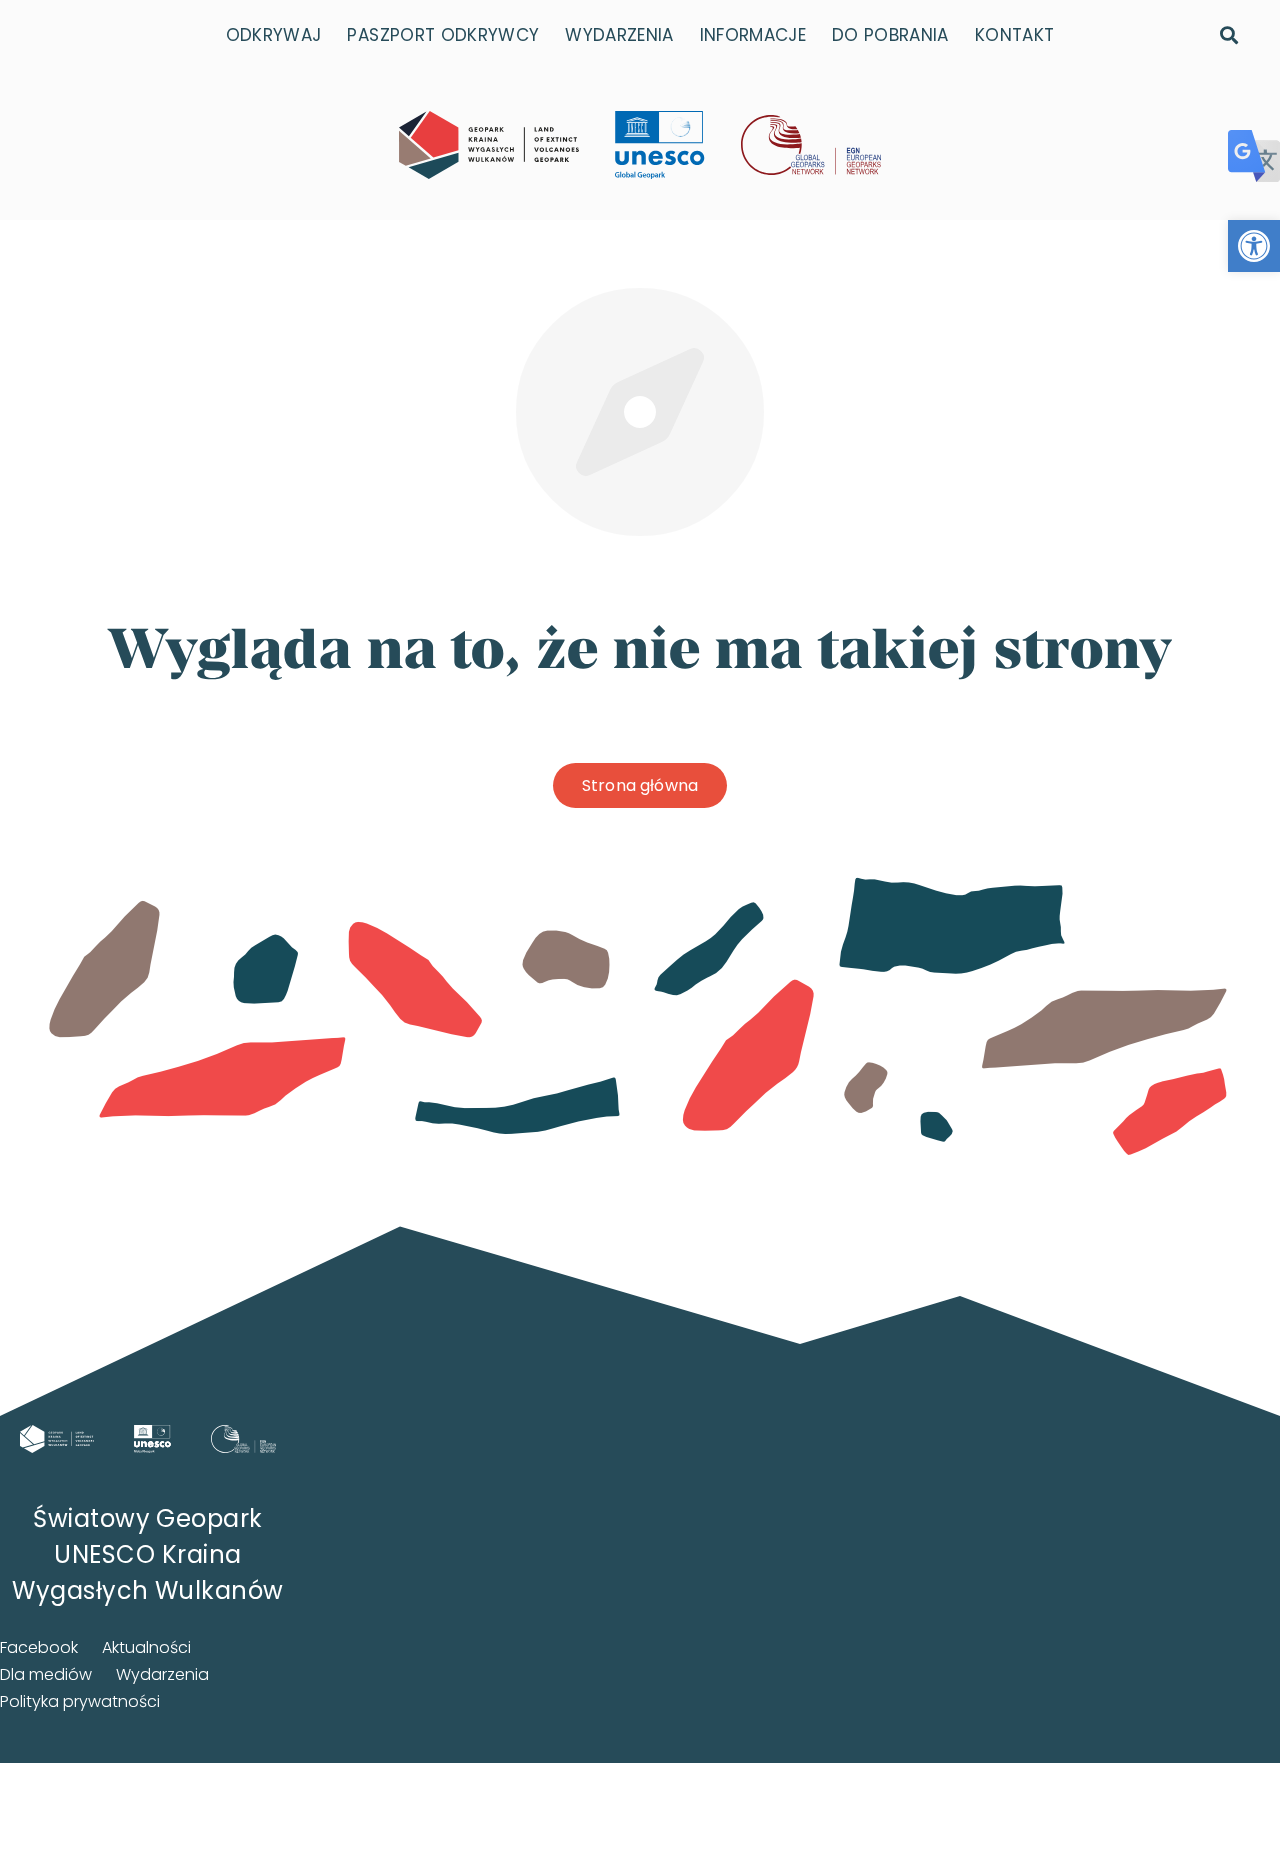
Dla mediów (46, 1674)
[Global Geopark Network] (243, 1439)
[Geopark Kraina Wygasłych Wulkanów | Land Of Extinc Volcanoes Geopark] (489, 145)
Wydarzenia (162, 1674)
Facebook (39, 1647)
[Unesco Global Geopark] (152, 1439)
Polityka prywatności (80, 1701)
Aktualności (146, 1647)
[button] (1254, 246)
